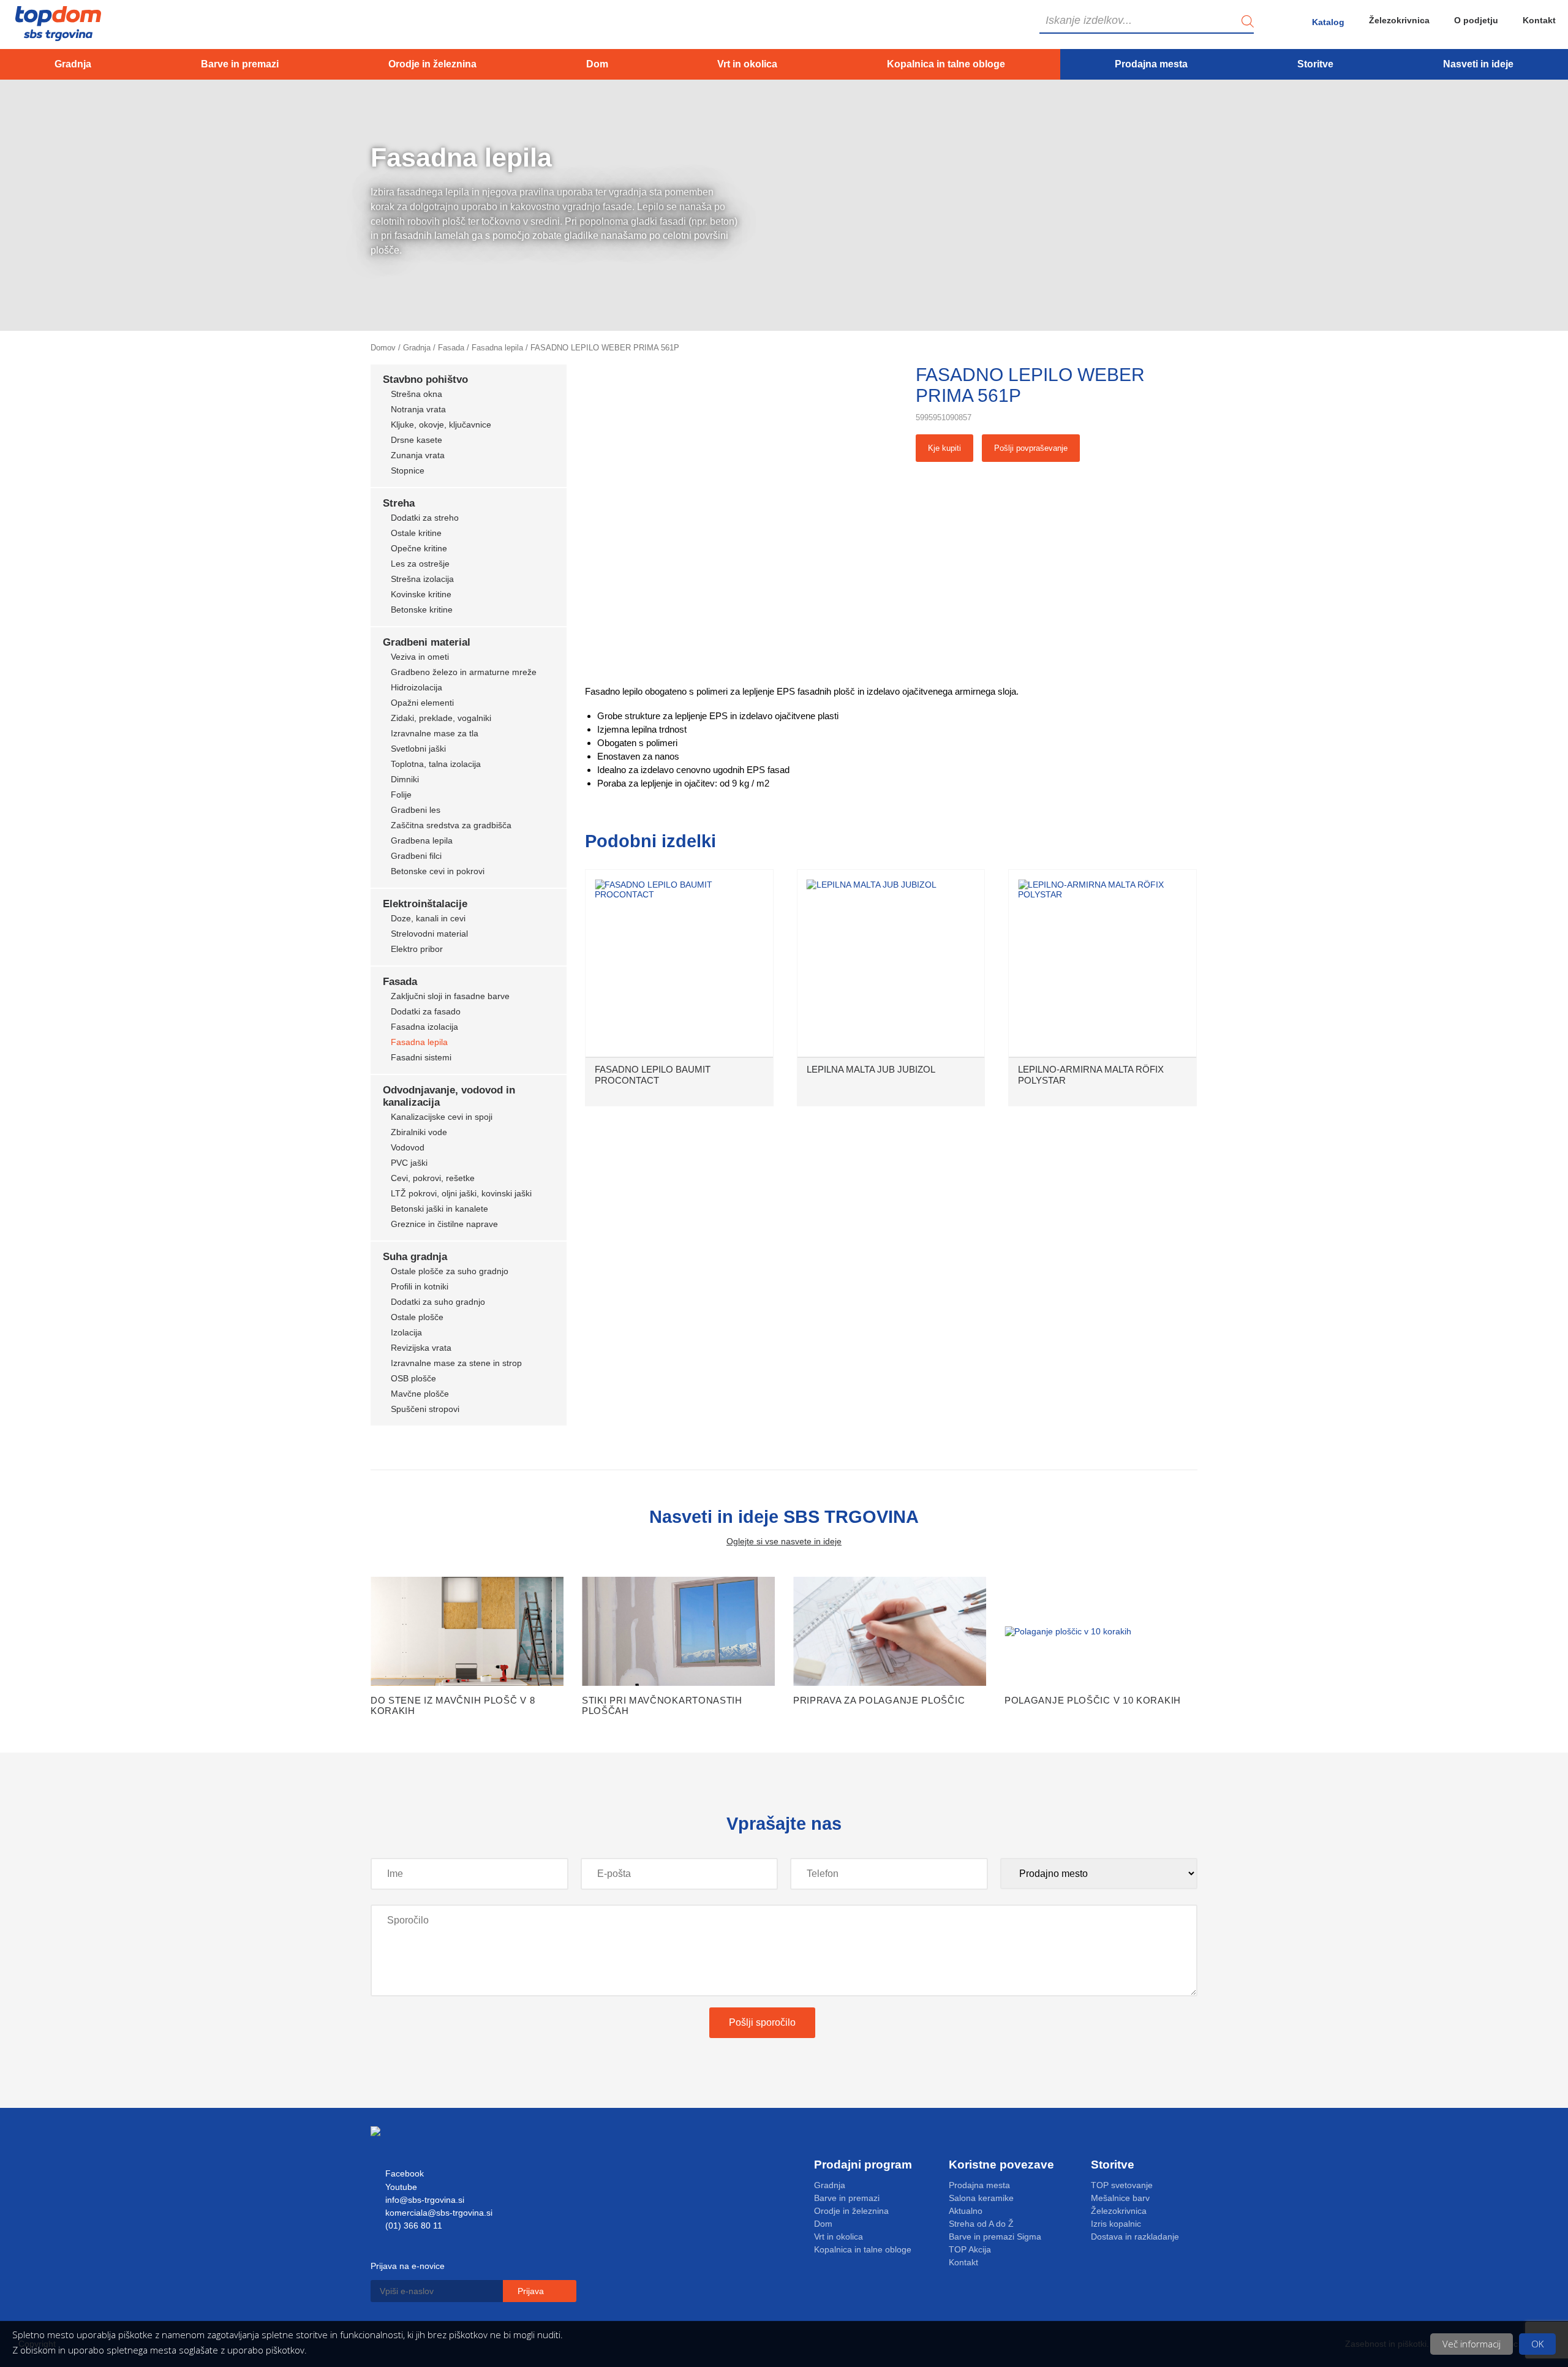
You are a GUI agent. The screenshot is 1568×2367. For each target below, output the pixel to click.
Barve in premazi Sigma (995, 2237)
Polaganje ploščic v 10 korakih (1093, 1700)
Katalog (1328, 22)
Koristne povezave (1001, 2165)
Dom (597, 64)
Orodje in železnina (432, 64)
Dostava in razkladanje (1135, 2237)
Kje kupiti (944, 448)
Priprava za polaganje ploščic (879, 1700)
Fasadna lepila (497, 348)
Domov (383, 348)
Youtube (400, 2187)
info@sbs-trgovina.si (424, 2200)
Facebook (403, 2173)
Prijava (532, 2291)
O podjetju (1476, 20)
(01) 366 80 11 (413, 2225)
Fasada (451, 348)
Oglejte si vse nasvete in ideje (784, 1541)
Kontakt (1539, 20)
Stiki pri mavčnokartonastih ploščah (662, 1705)
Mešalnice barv (1120, 2198)
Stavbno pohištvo (425, 379)
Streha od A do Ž (981, 2224)
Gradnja (73, 64)
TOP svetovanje (1122, 2185)
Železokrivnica (1399, 20)
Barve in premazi (240, 64)
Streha (399, 503)
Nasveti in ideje (1478, 64)
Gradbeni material (427, 642)
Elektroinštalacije (425, 904)
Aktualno (966, 2211)
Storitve (1315, 64)
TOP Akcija (970, 2249)
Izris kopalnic (1116, 2224)
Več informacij (1472, 2344)
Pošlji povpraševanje (1031, 448)
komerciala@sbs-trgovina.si (438, 2213)
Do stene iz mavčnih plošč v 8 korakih (453, 1705)
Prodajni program (863, 2165)
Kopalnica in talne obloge (946, 64)
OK (1537, 2344)
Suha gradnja (415, 1257)
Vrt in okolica (747, 64)
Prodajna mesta (1151, 64)
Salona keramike (981, 2198)
